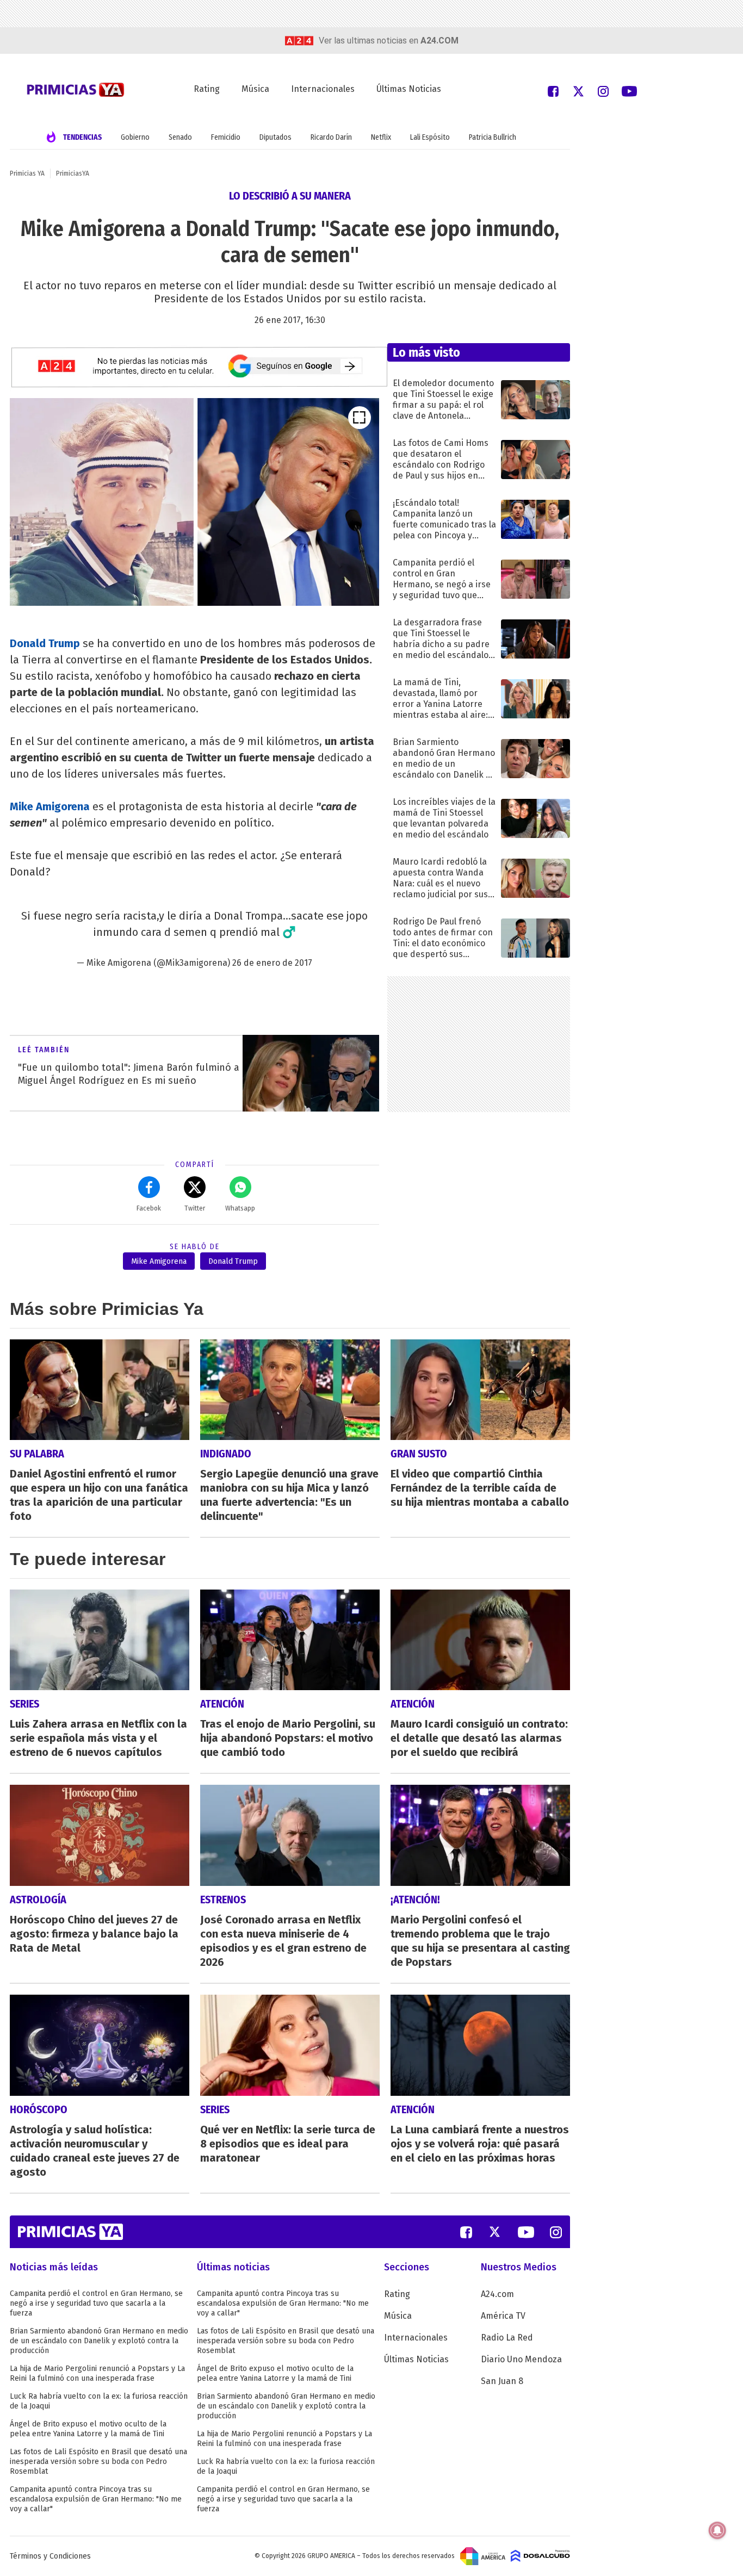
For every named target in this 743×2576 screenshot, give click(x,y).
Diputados (275, 137)
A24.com (497, 2294)
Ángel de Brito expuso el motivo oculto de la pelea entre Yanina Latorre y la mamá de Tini (88, 2429)
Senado (180, 137)
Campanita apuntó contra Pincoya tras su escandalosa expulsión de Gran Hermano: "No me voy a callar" (96, 2499)
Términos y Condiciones (50, 2556)
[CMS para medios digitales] (540, 2556)
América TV (503, 2316)
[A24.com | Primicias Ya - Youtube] (629, 91)
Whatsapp (240, 1208)
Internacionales (323, 89)
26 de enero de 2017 (272, 963)
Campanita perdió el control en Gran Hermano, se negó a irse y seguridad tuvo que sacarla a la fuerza (96, 2303)
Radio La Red (507, 2338)
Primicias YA (27, 173)
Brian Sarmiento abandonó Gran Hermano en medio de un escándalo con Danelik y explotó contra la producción (99, 2341)
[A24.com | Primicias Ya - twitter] (578, 91)
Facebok (149, 1208)
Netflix (381, 137)
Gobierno (135, 137)
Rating (207, 89)
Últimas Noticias (409, 89)
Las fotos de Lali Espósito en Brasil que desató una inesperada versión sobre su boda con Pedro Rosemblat (98, 2462)
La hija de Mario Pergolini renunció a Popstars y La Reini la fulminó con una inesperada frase (97, 2373)
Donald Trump (45, 643)
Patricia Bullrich (493, 137)
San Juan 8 (502, 2381)
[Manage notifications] (717, 2530)
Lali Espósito (430, 137)
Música (255, 89)
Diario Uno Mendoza (521, 2359)
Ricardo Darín (331, 137)
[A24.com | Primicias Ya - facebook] (553, 91)
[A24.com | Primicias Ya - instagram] (603, 91)
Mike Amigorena (50, 806)
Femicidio (226, 137)
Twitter (195, 1208)
